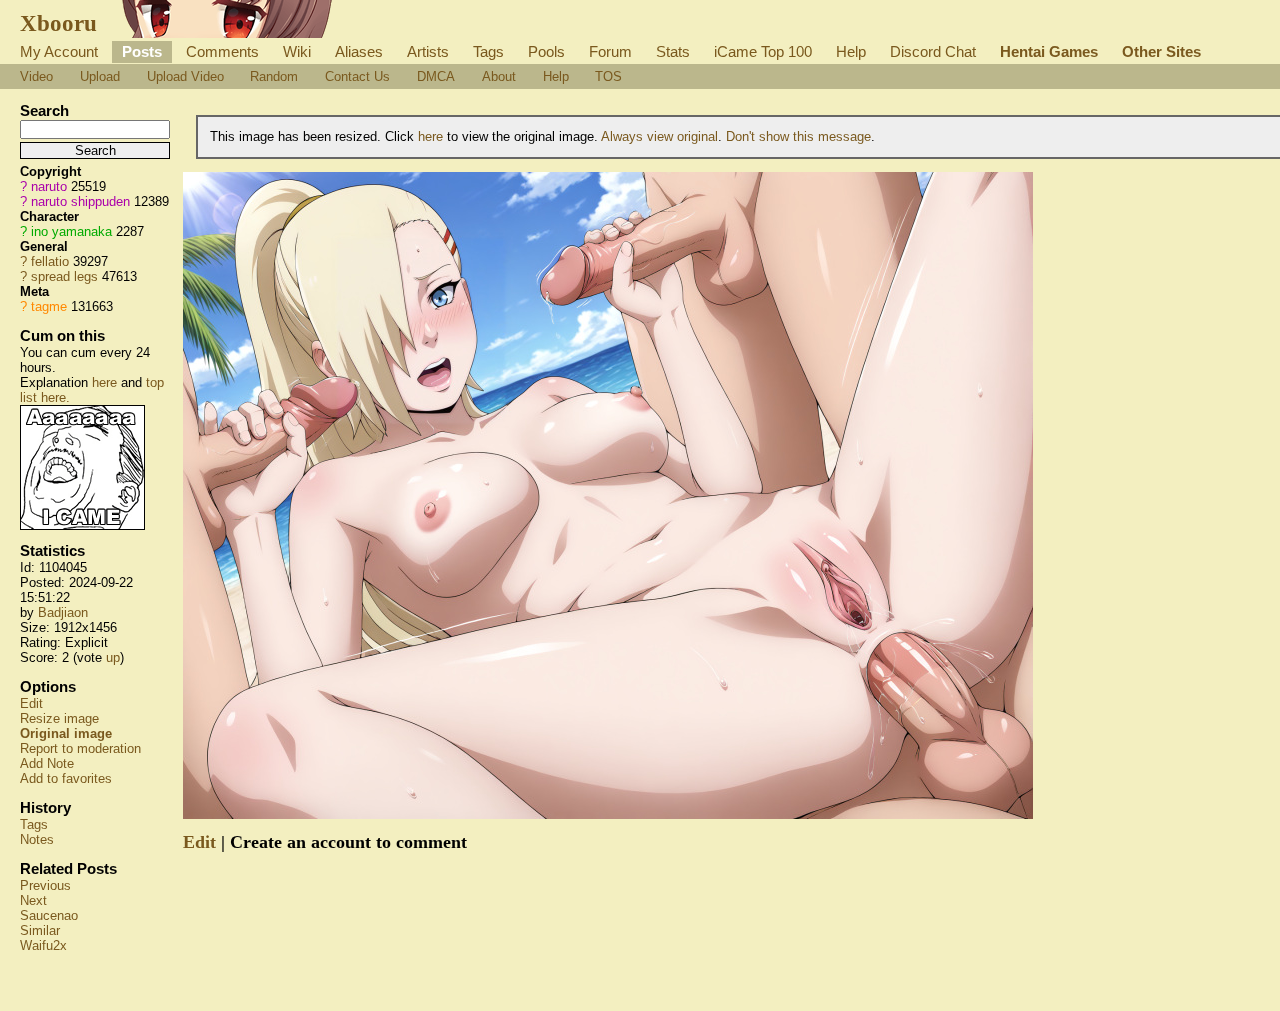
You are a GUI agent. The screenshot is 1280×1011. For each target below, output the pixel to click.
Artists (428, 51)
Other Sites (1161, 51)
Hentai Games (1049, 51)
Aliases (359, 51)
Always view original (659, 136)
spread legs (64, 276)
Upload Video (185, 76)
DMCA (436, 76)
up (113, 657)
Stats (673, 51)
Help (851, 51)
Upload (100, 76)
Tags (488, 51)
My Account (59, 51)
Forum (610, 51)
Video (36, 76)
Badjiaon (63, 612)
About (499, 76)
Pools (546, 51)
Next (33, 900)
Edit (31, 703)
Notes (37, 839)
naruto (49, 186)
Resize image (59, 718)
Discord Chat (933, 51)
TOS (608, 76)
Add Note (47, 763)
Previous (45, 885)
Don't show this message (798, 136)
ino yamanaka (71, 231)
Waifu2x (43, 945)
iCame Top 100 (763, 51)
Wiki (297, 51)
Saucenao (49, 915)
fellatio (50, 261)
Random (274, 76)
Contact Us (357, 76)
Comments (222, 51)
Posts (142, 51)
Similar (40, 930)
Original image (66, 733)
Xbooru (58, 23)
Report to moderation (80, 748)
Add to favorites (66, 778)
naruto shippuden (80, 201)
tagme (49, 306)
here (104, 382)
